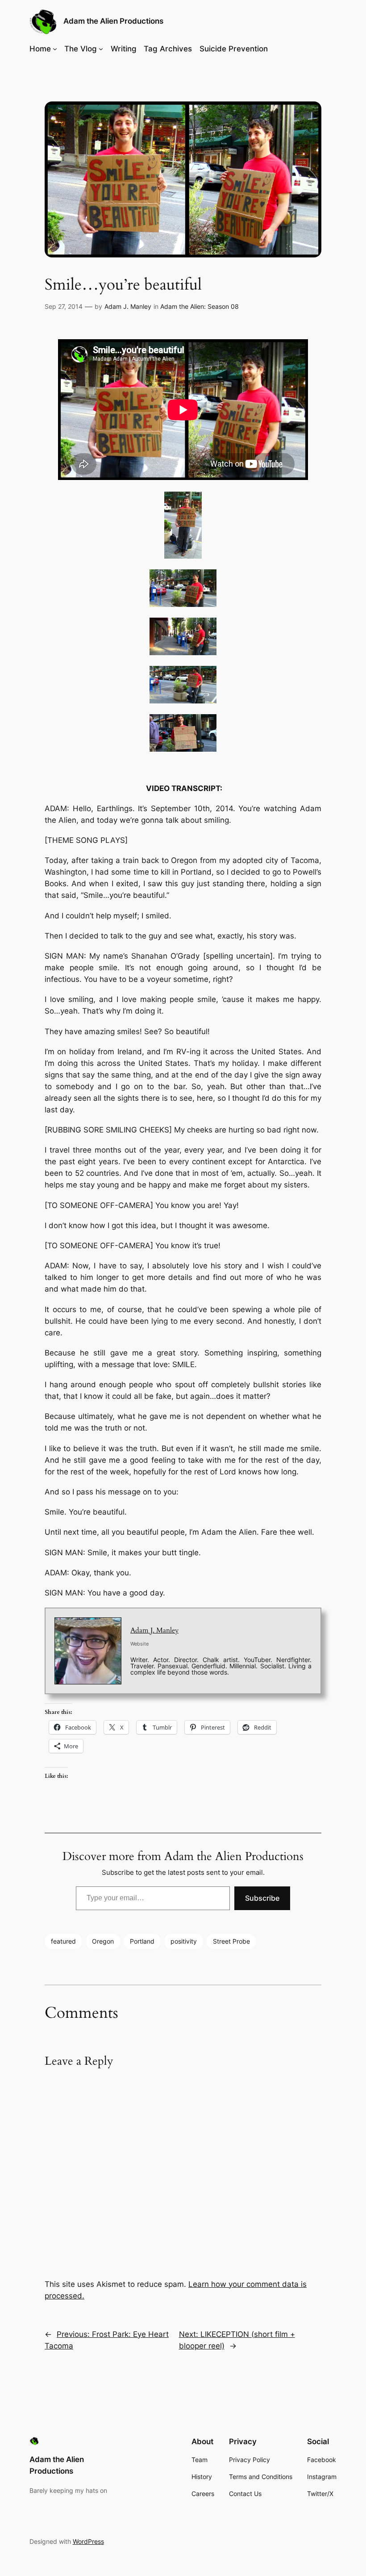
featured (63, 1941)
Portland (142, 1941)
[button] (183, 527)
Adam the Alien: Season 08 (200, 306)
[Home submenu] (55, 49)
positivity (184, 1941)
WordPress (88, 2541)
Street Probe (231, 1941)
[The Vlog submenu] (101, 49)
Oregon (103, 1941)
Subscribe (262, 1898)
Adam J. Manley (128, 306)
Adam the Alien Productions (113, 21)
